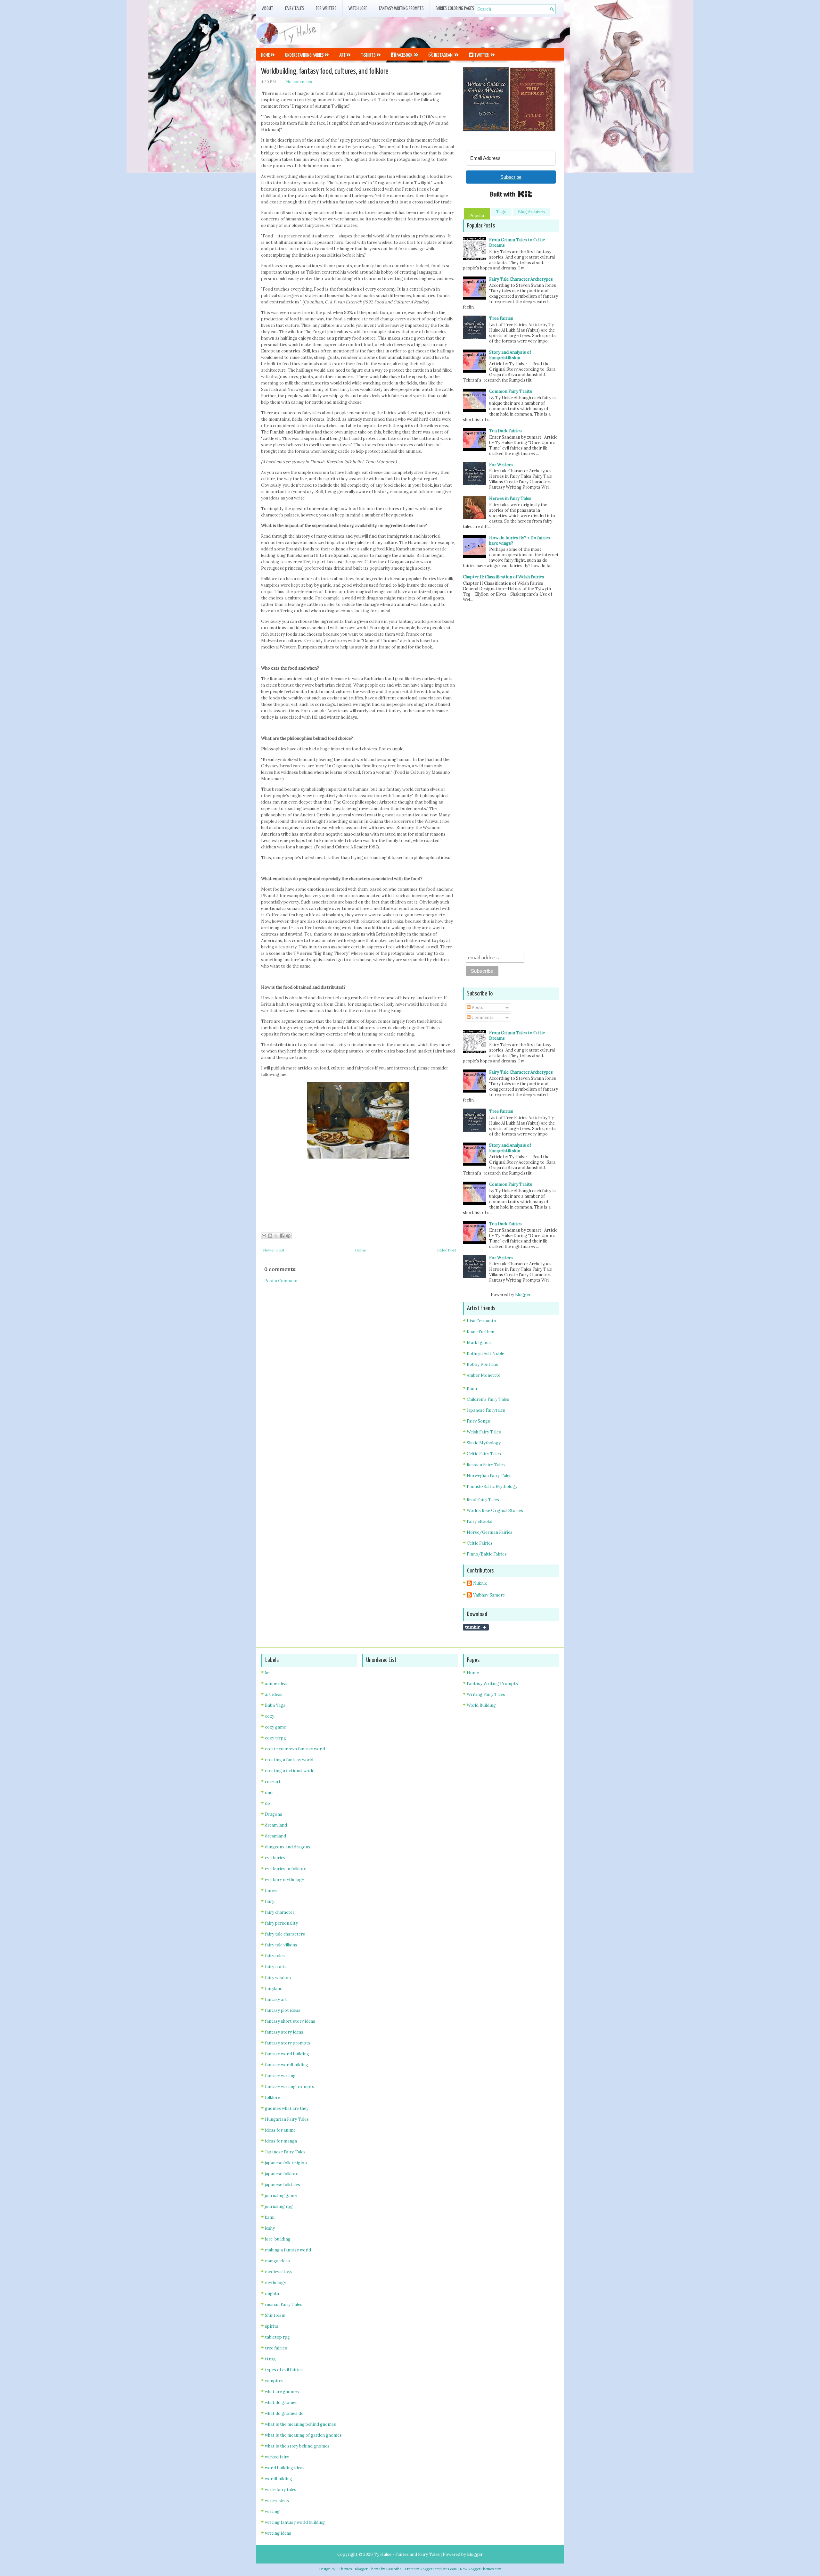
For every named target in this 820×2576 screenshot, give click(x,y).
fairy (270, 1901)
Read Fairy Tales (483, 1500)
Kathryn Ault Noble (485, 1354)
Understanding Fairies (304, 55)
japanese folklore (282, 2174)
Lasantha (394, 2569)
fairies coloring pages (455, 8)
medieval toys (279, 2272)
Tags (501, 212)
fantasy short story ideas (290, 2021)
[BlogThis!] (270, 1236)
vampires (274, 2381)
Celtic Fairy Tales (484, 1454)
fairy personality (281, 1923)
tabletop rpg (277, 2337)
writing (272, 2511)
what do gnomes (281, 2403)
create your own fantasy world (295, 1749)
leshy (270, 2228)
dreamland (275, 1836)
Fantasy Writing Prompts (401, 8)
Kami (472, 1388)
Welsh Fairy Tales (484, 1432)
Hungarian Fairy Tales (287, 2119)
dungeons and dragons (288, 1847)
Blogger (523, 1295)
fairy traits (276, 1967)
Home (265, 55)
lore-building (278, 2239)
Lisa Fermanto (481, 1321)
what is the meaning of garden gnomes (303, 2435)
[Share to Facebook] (282, 1236)
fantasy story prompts (288, 2043)
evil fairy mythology (284, 1880)
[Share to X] (276, 1236)
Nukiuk (480, 1583)
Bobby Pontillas (482, 1364)
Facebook (404, 55)
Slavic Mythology (484, 1443)
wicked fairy (277, 2457)
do (267, 1803)
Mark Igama (479, 1343)
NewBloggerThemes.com (480, 2569)
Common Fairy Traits (511, 391)
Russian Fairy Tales (486, 1465)
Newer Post (274, 1250)
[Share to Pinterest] (288, 1236)
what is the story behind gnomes (297, 2446)
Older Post (446, 1250)
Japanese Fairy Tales (285, 2152)
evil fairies (275, 1858)
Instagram (443, 55)
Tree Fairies (501, 318)
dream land (276, 1825)
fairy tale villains (281, 1945)
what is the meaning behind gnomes (300, 2424)
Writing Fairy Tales (486, 1694)
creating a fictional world (290, 1771)
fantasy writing (280, 2076)
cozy (270, 1716)
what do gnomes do (284, 2413)
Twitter (482, 55)
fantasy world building (287, 2054)
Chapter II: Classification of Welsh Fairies (504, 577)
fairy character (280, 1912)
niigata (272, 2294)
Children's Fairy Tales (488, 1399)
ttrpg (270, 2359)
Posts (477, 1007)
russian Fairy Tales (284, 2304)
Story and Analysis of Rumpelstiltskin (510, 355)
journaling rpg (279, 2206)
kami (270, 2217)
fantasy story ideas (284, 2032)
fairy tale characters (285, 1934)
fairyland (274, 1989)
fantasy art (276, 1999)
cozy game (275, 1727)
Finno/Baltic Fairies (487, 1554)
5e (267, 1673)
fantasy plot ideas (283, 2010)
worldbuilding (279, 2479)
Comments (482, 1017)
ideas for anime (280, 2130)
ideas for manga (281, 2141)
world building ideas (285, 2468)
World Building (481, 1705)
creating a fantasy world (289, 1760)
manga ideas (277, 2261)
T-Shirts (368, 55)
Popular (477, 215)
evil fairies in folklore (286, 1869)
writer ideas (277, 2501)
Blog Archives (531, 212)
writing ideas (278, 2533)
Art (342, 55)
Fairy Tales (295, 8)
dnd (269, 1792)
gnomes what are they (287, 2108)
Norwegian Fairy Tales (489, 1476)
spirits (272, 2326)
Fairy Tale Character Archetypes (521, 279)
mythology (275, 2283)
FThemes (344, 2569)
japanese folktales (283, 2185)
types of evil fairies (284, 2370)
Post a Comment (281, 1281)
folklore (272, 2097)
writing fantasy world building (295, 2522)
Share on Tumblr (476, 1627)
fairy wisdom (278, 1978)
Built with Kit (511, 194)
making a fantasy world (288, 2250)
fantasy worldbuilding (287, 2065)
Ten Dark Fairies (505, 431)
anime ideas (277, 1684)
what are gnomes (282, 2392)
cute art (273, 1782)
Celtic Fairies (480, 1543)
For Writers (326, 8)
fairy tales (275, 1956)
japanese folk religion (286, 2163)
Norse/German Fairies (490, 1532)
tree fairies (276, 2348)
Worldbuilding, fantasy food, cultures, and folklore (325, 71)
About (268, 8)
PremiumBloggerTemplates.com (431, 2569)
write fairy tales (281, 2490)
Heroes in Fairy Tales (510, 498)
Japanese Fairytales (486, 1410)
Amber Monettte (484, 1375)
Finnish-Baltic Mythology (492, 1486)
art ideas (274, 1694)
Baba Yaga (275, 1705)
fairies (271, 1891)
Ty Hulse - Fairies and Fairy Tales (407, 2554)
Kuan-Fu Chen (480, 1332)
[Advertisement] (489, 32)
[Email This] (264, 1236)
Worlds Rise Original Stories (495, 1511)
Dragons (274, 1814)
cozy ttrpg (275, 1738)
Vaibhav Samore (489, 1595)
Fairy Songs (478, 1421)
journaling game (281, 2196)
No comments (299, 82)
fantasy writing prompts (290, 2087)
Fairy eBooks (480, 1521)
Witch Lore (358, 8)
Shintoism (275, 2315)
